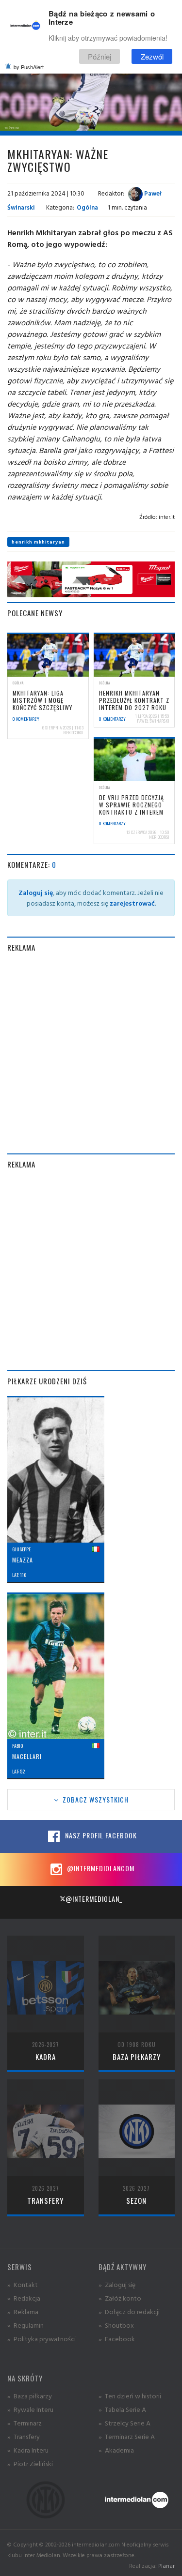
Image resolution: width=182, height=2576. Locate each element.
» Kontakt (23, 2284)
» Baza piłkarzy (30, 2396)
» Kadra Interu (28, 2450)
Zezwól (152, 56)
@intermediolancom (100, 1868)
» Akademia (116, 2450)
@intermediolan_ (94, 1899)
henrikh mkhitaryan (38, 542)
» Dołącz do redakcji (129, 2311)
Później (99, 56)
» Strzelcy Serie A (124, 2423)
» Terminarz (25, 2423)
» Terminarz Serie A (127, 2436)
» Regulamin (25, 2325)
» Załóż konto (120, 2298)
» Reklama (23, 2311)
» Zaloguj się (117, 2284)
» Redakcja (24, 2298)
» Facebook (117, 2339)
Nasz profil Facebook (100, 1835)
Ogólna (87, 207)
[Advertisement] (91, 1053)
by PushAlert (29, 67)
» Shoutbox (116, 2325)
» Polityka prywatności (41, 2339)
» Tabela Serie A (122, 2409)
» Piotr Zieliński (30, 2463)
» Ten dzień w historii (130, 2396)
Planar (166, 2566)
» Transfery (24, 2436)
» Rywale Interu (30, 2409)
